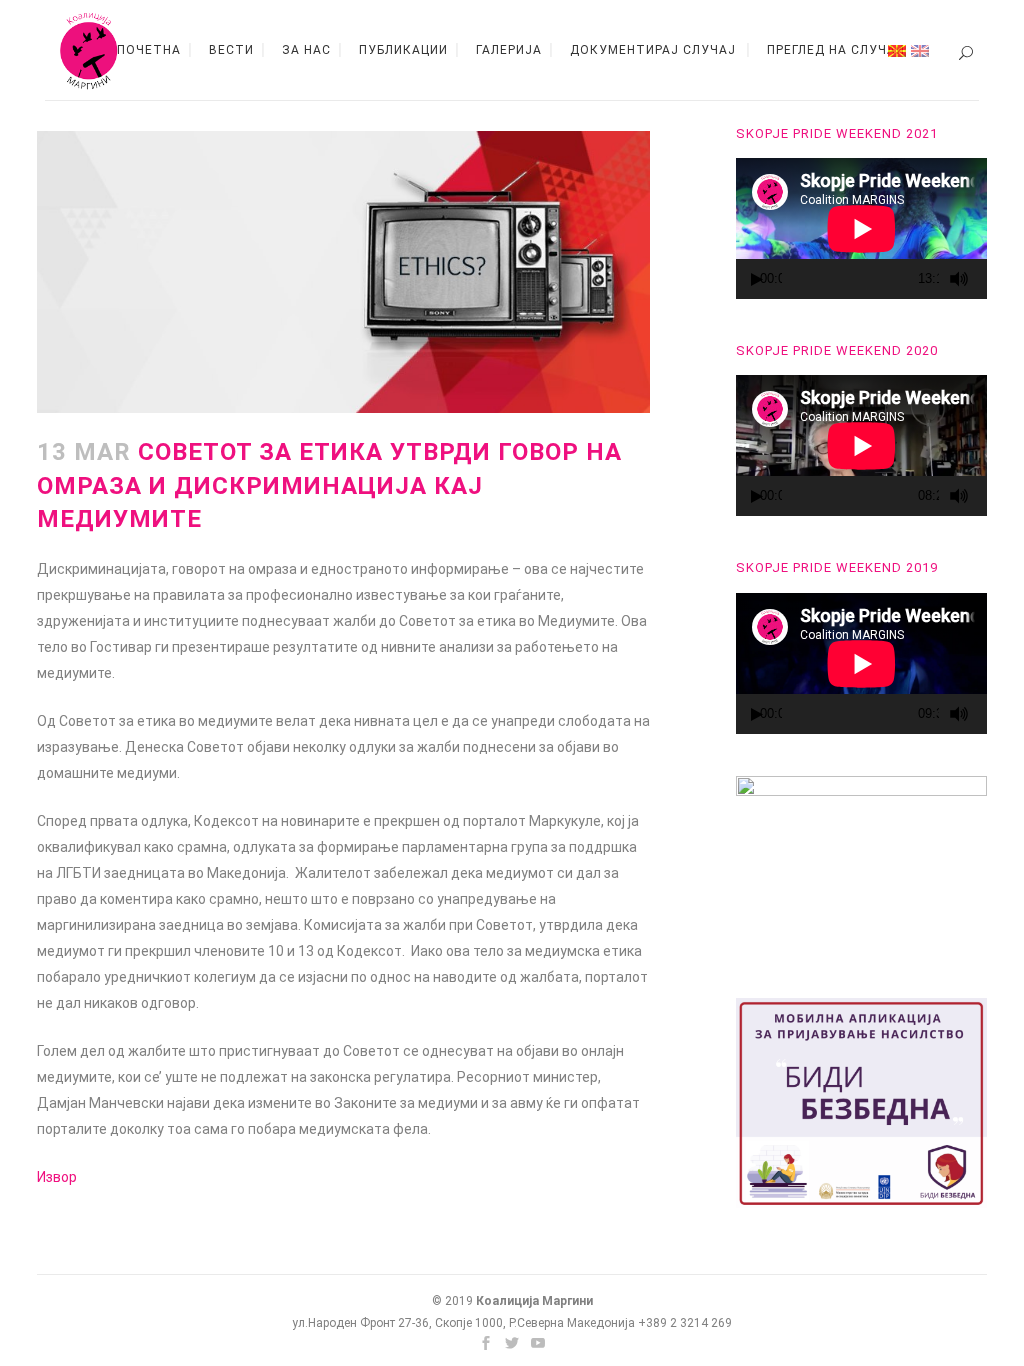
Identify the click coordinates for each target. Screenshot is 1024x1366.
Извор (57, 1177)
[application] (861, 228)
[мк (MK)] (897, 50)
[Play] (757, 279)
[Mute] (959, 279)
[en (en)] (920, 50)
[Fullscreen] (984, 279)
